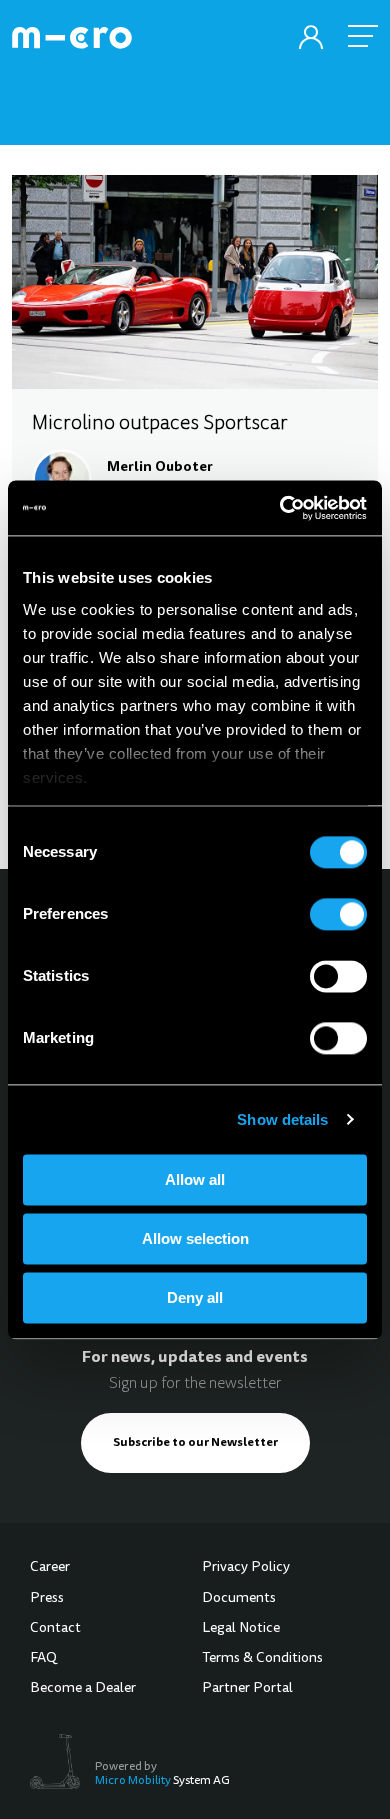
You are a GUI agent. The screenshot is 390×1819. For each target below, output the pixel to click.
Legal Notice (241, 1629)
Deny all (195, 1297)
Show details (282, 1119)
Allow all (195, 1179)
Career (50, 1568)
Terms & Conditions (262, 1659)
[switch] (338, 914)
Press (47, 1599)
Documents (239, 1599)
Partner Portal (247, 1689)
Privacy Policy (246, 1568)
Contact (55, 1629)
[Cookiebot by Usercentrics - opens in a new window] (280, 508)
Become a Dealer (83, 1689)
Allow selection (195, 1238)
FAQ (43, 1659)
